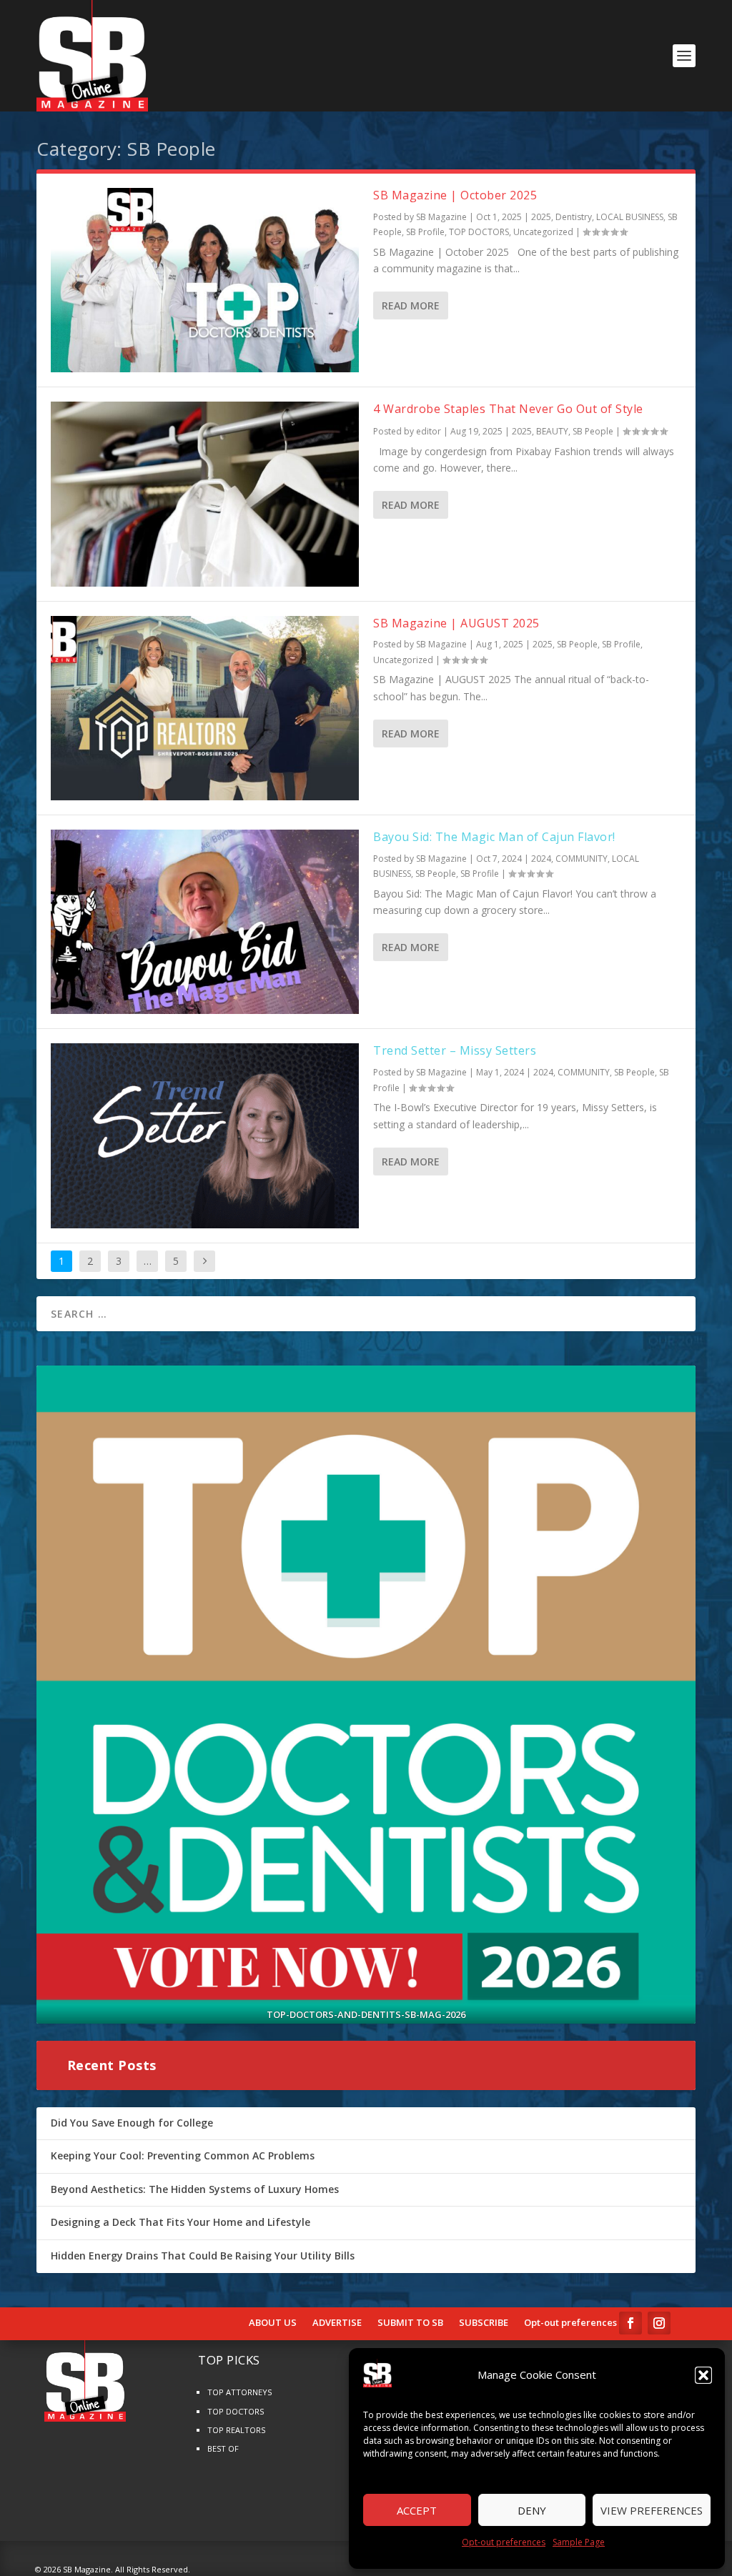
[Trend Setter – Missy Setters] (205, 1135)
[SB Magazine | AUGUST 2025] (205, 708)
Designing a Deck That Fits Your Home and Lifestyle (180, 2222)
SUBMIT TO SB (410, 2323)
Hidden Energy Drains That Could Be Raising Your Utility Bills (203, 2256)
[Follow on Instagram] (659, 2323)
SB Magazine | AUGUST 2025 (456, 623)
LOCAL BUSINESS (630, 217)
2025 (541, 217)
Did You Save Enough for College (132, 2123)
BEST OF (223, 2448)
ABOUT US (273, 2323)
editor (429, 431)
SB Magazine (441, 217)
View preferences (652, 2510)
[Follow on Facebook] (630, 2323)
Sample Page (579, 2542)
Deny (532, 2510)
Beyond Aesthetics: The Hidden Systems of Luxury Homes (195, 2189)
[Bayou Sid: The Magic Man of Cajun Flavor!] (205, 922)
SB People (593, 431)
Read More (411, 305)
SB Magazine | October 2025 (455, 195)
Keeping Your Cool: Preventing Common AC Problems (183, 2155)
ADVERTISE (337, 2323)
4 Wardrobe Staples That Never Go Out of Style (508, 409)
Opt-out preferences (504, 2542)
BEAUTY (552, 431)
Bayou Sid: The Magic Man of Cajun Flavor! (494, 837)
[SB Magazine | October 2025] (205, 280)
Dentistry (574, 217)
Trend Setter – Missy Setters (455, 1050)
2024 (541, 859)
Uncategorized (543, 232)
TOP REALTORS (236, 2430)
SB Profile (425, 232)
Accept (417, 2510)
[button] (703, 2375)
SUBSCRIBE (484, 2323)
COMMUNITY (582, 859)
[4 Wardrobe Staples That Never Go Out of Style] (205, 494)
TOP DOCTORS (479, 232)
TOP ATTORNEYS (239, 2392)
